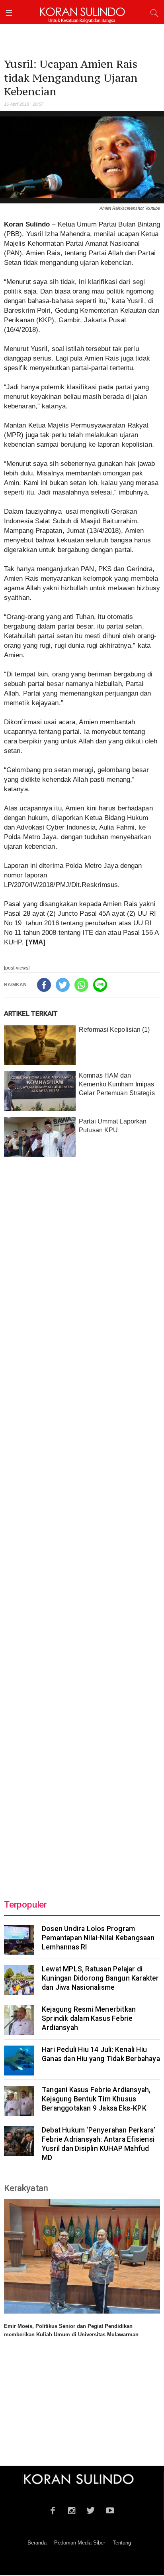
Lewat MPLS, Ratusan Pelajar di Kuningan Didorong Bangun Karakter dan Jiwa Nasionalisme (101, 1978)
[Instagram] (72, 2509)
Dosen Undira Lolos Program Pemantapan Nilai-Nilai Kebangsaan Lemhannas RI (98, 1938)
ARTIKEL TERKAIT (31, 1013)
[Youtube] (110, 2509)
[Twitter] (63, 985)
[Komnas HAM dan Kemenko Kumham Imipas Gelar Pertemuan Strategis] (40, 1091)
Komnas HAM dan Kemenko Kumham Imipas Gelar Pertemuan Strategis (117, 1084)
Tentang (122, 2543)
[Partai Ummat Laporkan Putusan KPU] (40, 1137)
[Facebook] (44, 985)
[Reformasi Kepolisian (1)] (40, 1045)
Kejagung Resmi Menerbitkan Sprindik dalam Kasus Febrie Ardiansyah (89, 2018)
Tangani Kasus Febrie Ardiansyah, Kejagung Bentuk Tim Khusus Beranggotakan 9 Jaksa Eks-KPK (96, 2099)
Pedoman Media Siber (80, 2543)
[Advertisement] (82, 1523)
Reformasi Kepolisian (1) (114, 1030)
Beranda (37, 2543)
